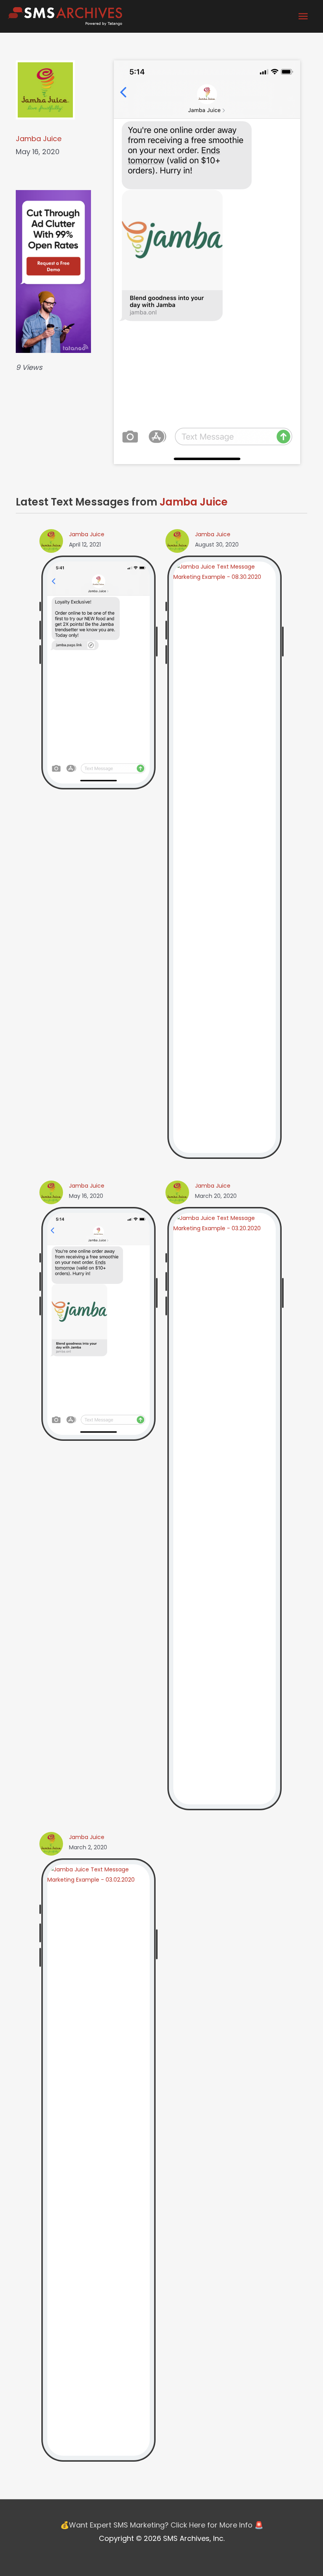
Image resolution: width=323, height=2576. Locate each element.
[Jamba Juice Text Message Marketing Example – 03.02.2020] (98, 2160)
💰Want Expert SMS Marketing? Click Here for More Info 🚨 (162, 2525)
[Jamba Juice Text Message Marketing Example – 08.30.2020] (225, 857)
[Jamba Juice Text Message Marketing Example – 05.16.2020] (98, 1323)
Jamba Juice (39, 139)
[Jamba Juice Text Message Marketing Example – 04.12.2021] (98, 672)
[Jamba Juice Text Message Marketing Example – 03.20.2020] (225, 1508)
